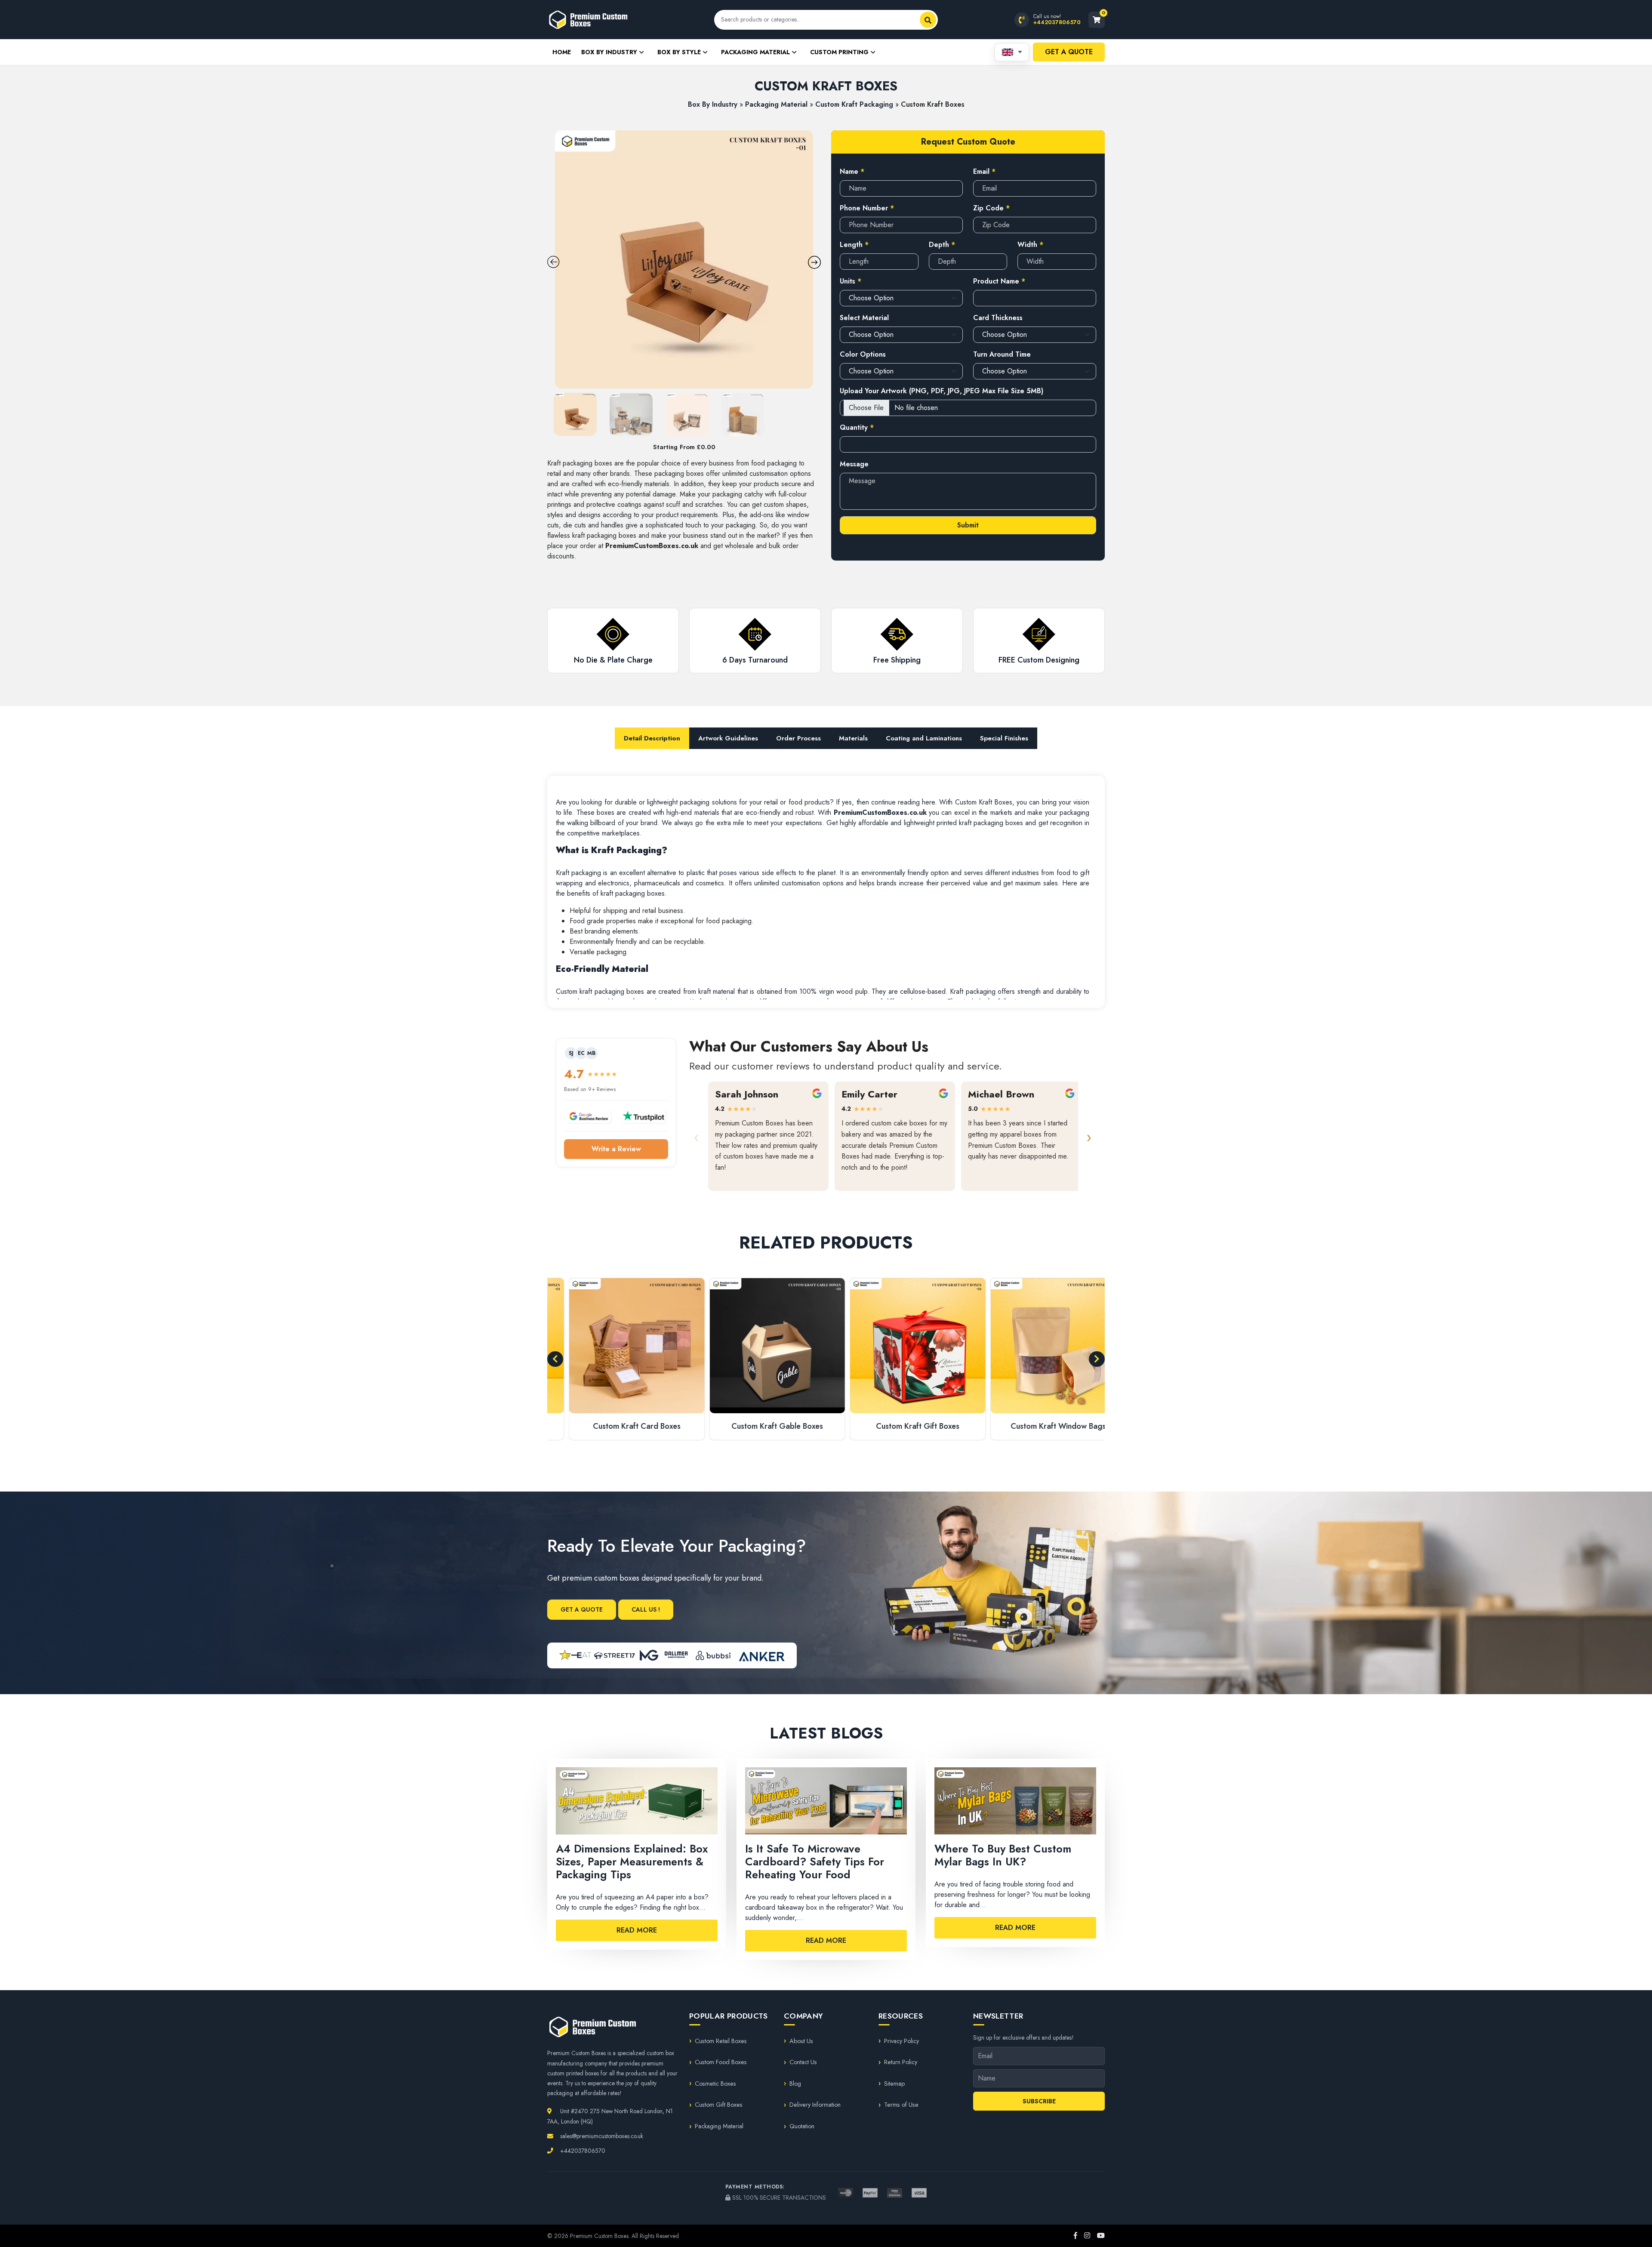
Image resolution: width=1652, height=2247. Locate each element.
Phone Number (867, 208)
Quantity (857, 427)
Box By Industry (609, 52)
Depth (942, 245)
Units (851, 281)
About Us (801, 2041)
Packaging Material (755, 52)
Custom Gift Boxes (719, 2105)
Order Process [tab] (798, 738)
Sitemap (894, 2084)
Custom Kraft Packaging (854, 104)
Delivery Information (815, 2105)
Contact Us (803, 2062)
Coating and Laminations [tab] (924, 738)
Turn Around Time (1002, 354)
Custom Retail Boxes (721, 2041)
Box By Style (679, 52)
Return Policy (901, 2062)
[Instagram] (1087, 2236)
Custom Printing (839, 52)
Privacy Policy (902, 2041)
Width (1030, 245)
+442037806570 (582, 2151)
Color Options (863, 354)
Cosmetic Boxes (715, 2084)
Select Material (864, 318)
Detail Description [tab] (652, 738)
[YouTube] (1101, 2236)
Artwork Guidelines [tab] (728, 738)
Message (854, 464)
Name (852, 171)
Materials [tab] (853, 738)
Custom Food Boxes (721, 2062)
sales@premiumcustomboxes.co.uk (601, 2136)
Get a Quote (1069, 52)
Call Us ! (646, 1609)
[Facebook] (1076, 2236)
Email (984, 171)
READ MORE (637, 1930)
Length (854, 245)
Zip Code (991, 208)
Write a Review (616, 1149)
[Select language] (1012, 52)
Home (562, 52)
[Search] (928, 20)
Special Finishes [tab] (1004, 738)
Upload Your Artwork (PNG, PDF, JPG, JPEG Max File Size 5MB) (942, 391)
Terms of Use (901, 2105)
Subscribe (1039, 2101)
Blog (795, 2084)
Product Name (999, 281)
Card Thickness (998, 318)
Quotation (802, 2126)
